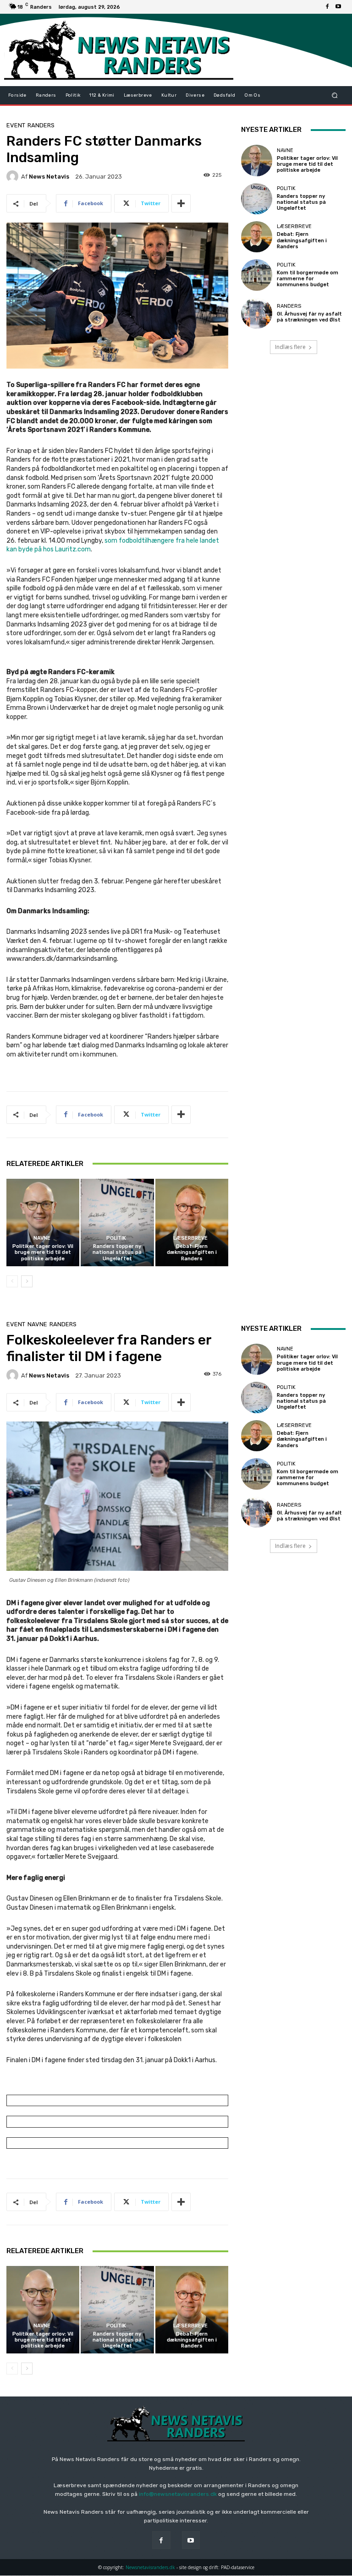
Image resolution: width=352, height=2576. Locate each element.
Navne (42, 1238)
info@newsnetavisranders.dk (178, 2494)
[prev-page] (12, 1281)
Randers (41, 125)
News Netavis (49, 177)
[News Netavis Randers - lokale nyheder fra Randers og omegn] (119, 50)
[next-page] (27, 1281)
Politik (116, 1238)
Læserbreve (190, 1238)
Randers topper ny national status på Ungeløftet (117, 1252)
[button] (335, 95)
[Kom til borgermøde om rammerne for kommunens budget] (257, 275)
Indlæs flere (290, 347)
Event (16, 125)
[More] (181, 203)
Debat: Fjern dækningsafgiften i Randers (192, 1252)
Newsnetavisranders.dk (150, 2567)
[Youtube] (338, 7)
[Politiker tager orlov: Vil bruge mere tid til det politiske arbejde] (43, 1223)
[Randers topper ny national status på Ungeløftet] (117, 1223)
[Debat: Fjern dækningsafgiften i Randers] (192, 1223)
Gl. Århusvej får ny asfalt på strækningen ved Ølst (309, 317)
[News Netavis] (14, 176)
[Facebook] (327, 7)
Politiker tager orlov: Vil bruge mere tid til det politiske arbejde (43, 1252)
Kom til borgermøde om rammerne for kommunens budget (308, 279)
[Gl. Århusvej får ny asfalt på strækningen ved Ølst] (257, 313)
